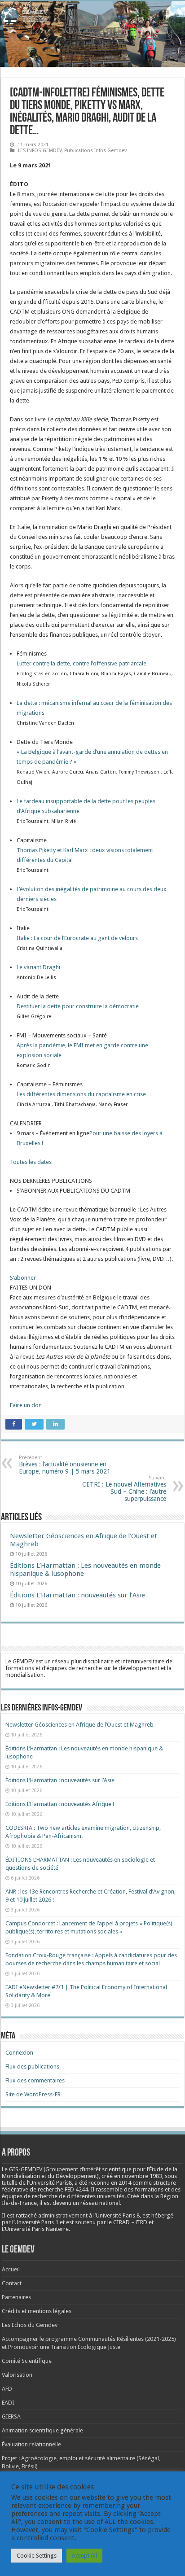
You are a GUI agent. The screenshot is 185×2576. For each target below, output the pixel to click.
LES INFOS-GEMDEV (40, 151)
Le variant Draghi (38, 967)
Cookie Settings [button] (37, 2556)
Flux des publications (32, 2066)
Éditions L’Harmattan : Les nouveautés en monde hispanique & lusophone (85, 1570)
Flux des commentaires (35, 2080)
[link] (81, 663)
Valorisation (17, 2375)
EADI (8, 2403)
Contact (12, 2283)
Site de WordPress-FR (33, 2094)
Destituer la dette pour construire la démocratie (78, 1006)
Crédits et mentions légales (37, 2311)
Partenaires (16, 2297)
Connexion (19, 2053)
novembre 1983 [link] (142, 2176)
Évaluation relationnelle (31, 2444)
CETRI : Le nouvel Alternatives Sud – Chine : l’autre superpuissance (124, 1489)
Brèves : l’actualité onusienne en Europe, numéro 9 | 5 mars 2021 (65, 1465)
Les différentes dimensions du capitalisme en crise (81, 1094)
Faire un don (26, 1405)
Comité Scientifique (27, 2361)
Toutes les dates (31, 1162)
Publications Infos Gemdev (95, 151)
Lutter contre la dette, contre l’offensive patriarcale (81, 663)
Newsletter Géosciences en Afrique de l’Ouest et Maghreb (79, 1725)
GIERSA (11, 2416)
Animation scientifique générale (42, 2430)
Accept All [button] (84, 2556)
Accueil (11, 2269)
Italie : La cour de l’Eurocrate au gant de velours (77, 938)
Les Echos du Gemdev (30, 2325)
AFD (7, 2389)
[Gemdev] (92, 16)
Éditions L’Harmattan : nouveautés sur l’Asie (77, 1595)
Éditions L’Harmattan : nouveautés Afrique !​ (60, 1804)
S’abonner (23, 1278)
